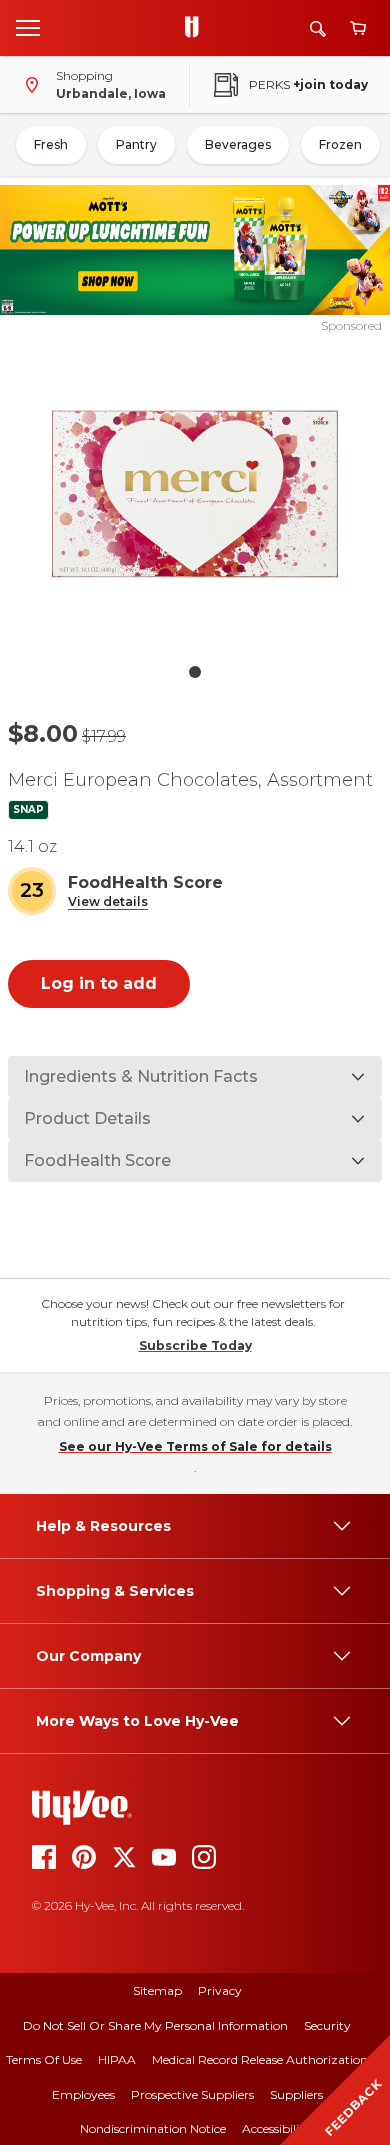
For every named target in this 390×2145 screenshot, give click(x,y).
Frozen (340, 144)
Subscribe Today (195, 1345)
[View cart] (358, 28)
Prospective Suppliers (192, 2094)
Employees (83, 2094)
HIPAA (117, 2059)
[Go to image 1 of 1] (195, 672)
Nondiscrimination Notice (153, 2128)
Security (327, 2025)
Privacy (220, 1990)
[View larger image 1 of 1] (195, 494)
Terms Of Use (44, 2059)
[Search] (318, 28)
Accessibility (276, 2128)
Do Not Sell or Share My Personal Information (155, 2025)
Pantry (136, 144)
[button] (108, 902)
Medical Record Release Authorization (260, 2059)
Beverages (238, 144)
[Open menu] (28, 27)
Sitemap (157, 1990)
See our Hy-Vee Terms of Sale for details (195, 1446)
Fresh (51, 144)
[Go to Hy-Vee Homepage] (197, 28)
